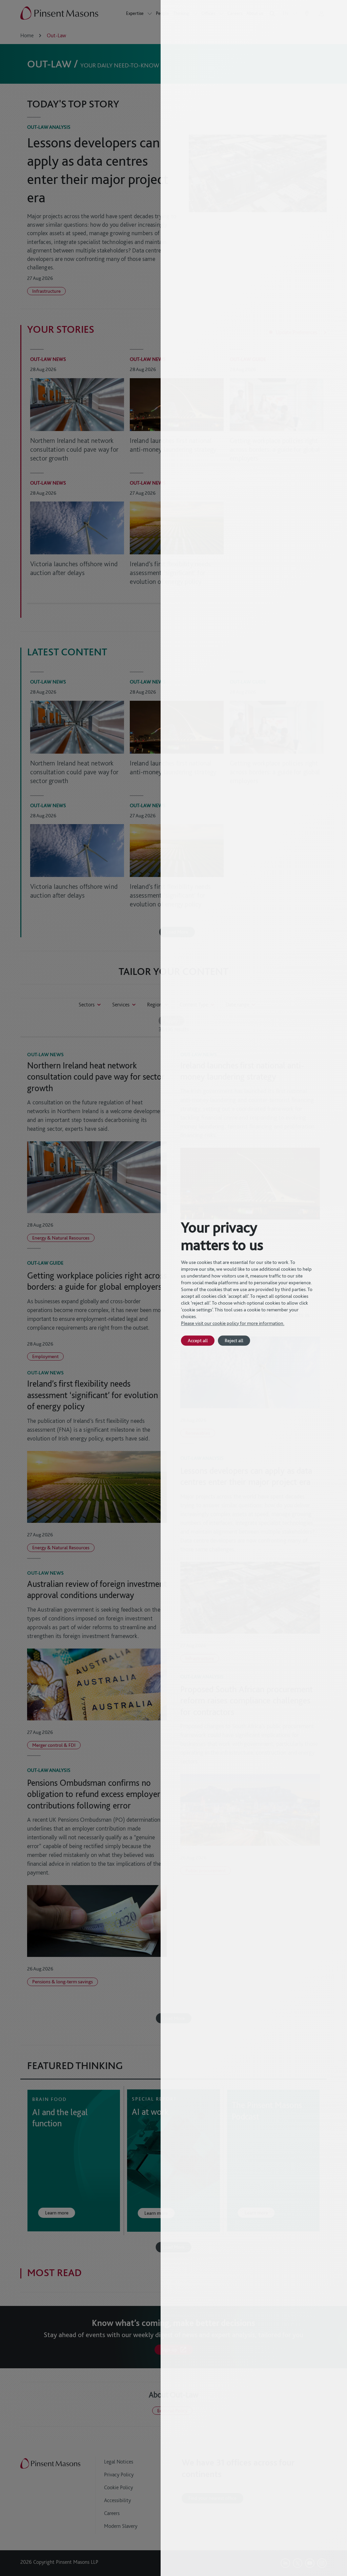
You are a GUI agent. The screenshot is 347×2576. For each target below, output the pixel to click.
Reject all (234, 1340)
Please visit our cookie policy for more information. (233, 1323)
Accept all (198, 1340)
